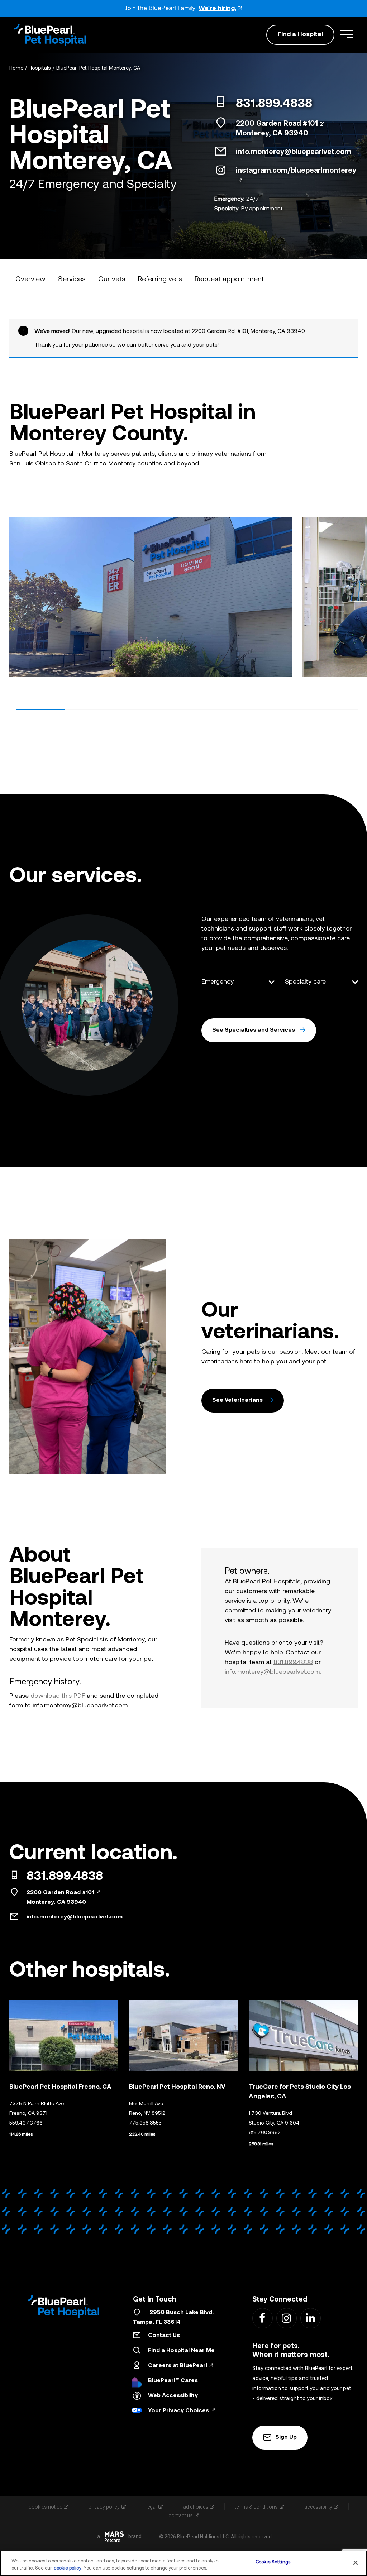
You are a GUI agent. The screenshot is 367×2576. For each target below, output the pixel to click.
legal (151, 2507)
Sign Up (286, 2437)
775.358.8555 (145, 2123)
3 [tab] (138, 709)
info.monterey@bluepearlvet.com (294, 152)
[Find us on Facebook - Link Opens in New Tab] (262, 2318)
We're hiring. (217, 8)
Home (16, 68)
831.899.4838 (274, 104)
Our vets (112, 279)
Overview (30, 279)
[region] (183, 2563)
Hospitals (40, 68)
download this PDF (58, 1696)
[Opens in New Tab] (114, 2537)
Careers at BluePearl (178, 2366)
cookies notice (45, 2507)
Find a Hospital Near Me (181, 2351)
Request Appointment (229, 279)
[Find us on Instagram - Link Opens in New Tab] (286, 2318)
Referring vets (160, 279)
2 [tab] (90, 709)
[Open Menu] (346, 34)
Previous (15, 595)
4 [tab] (187, 709)
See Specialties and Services (254, 1030)
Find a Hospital (300, 35)
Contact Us (164, 2336)
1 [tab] (41, 709)
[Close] (356, 2562)
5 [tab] (236, 709)
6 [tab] (285, 709)
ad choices (196, 2507)
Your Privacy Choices (178, 2411)
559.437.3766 (26, 2123)
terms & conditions (256, 2507)
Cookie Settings (273, 2562)
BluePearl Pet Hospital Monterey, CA (98, 68)
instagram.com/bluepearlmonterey (296, 171)
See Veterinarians (237, 1400)
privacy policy (104, 2507)
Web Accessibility (173, 2396)
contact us (181, 2515)
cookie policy (68, 2568)
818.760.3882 (265, 2133)
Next (352, 595)
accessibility (318, 2507)
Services (72, 279)
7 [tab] (333, 709)
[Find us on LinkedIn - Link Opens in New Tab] (310, 2318)
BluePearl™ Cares (173, 2381)
